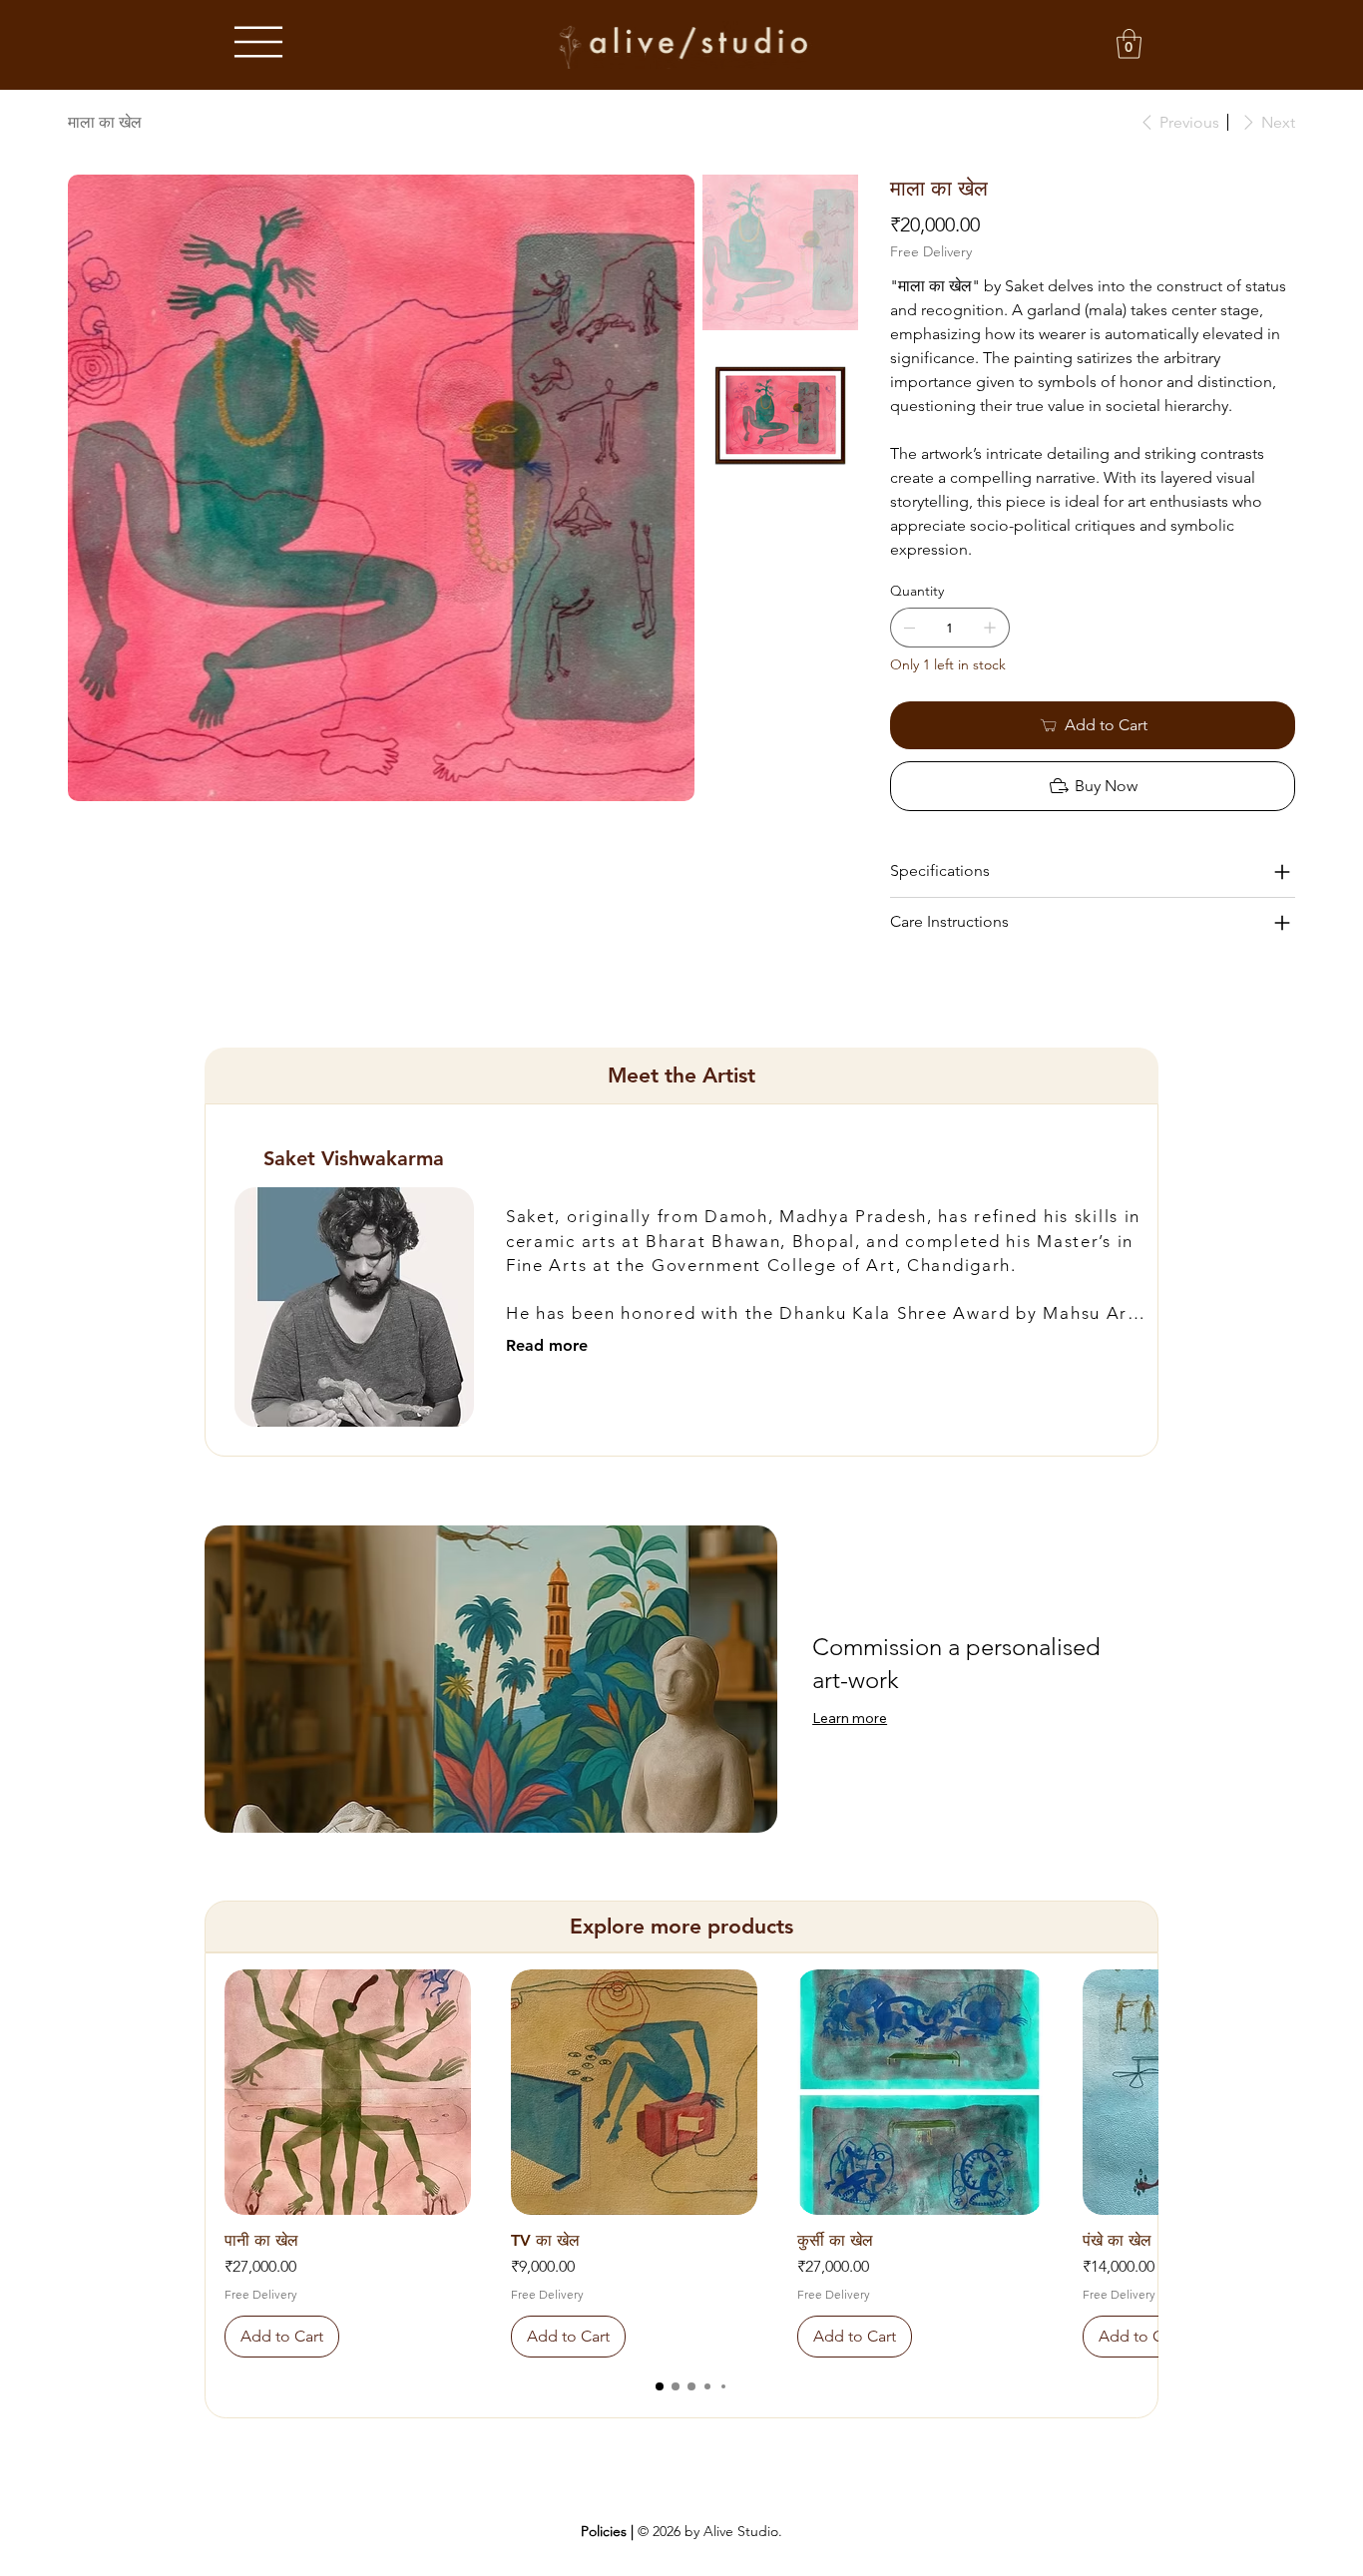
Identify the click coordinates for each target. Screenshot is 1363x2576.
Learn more (850, 1718)
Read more (547, 1345)
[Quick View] (348, 2093)
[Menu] (258, 42)
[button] (1129, 44)
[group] (691, 2164)
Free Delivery (261, 2294)
